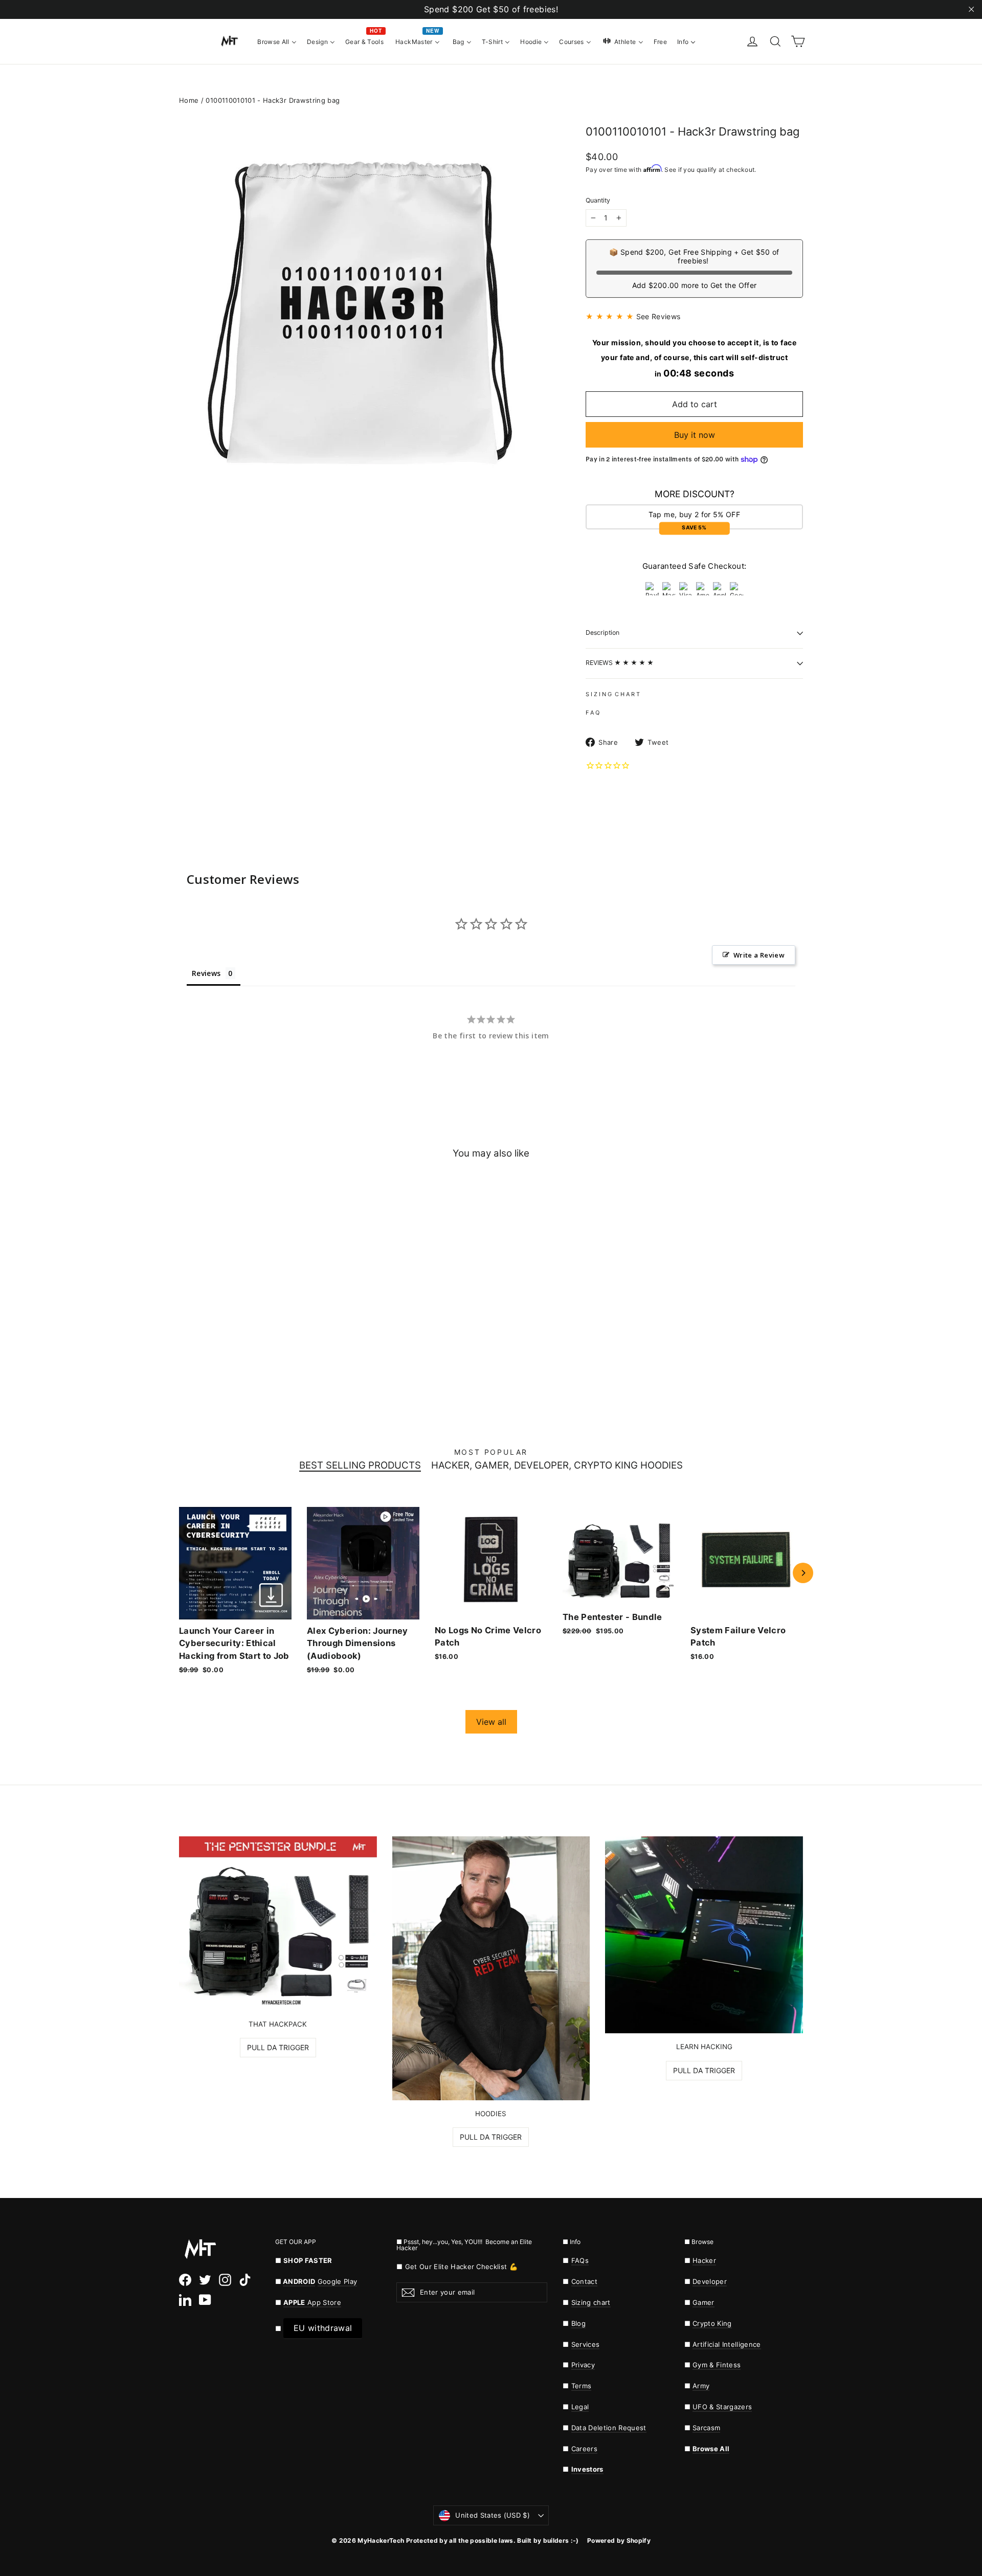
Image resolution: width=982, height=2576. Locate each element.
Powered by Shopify (619, 2540)
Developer (710, 2281)
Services (586, 2344)
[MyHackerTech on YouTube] (205, 2300)
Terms (582, 2386)
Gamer (704, 2302)
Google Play (338, 2281)
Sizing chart (591, 2302)
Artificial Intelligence (727, 2344)
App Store (312, 2302)
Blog (578, 2323)
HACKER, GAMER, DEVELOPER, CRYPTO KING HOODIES (557, 1466)
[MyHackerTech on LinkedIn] (185, 2300)
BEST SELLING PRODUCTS (360, 1466)
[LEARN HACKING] (704, 1935)
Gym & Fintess (717, 2365)
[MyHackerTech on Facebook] (185, 2280)
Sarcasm (706, 2428)
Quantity (598, 201)
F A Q (593, 713)
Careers (584, 2449)
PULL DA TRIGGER (278, 2047)
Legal (580, 2407)
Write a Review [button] (759, 955)
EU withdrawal (323, 2328)
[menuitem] (277, 41)
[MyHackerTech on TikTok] (245, 2280)
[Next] (803, 1573)
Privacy (583, 2365)
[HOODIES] (491, 1968)
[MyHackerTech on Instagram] (225, 2280)
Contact (584, 2281)
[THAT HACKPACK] (278, 1923)
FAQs (580, 2260)
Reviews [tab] (206, 973)
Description (602, 632)
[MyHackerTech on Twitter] (205, 2280)
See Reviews (659, 316)
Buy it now (695, 435)
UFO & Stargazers (722, 2407)
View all (491, 1722)
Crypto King (712, 2323)
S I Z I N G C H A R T (613, 694)
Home (189, 100)
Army (701, 2386)
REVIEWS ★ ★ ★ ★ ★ (620, 663)
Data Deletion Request (609, 2428)
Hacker (704, 2260)
